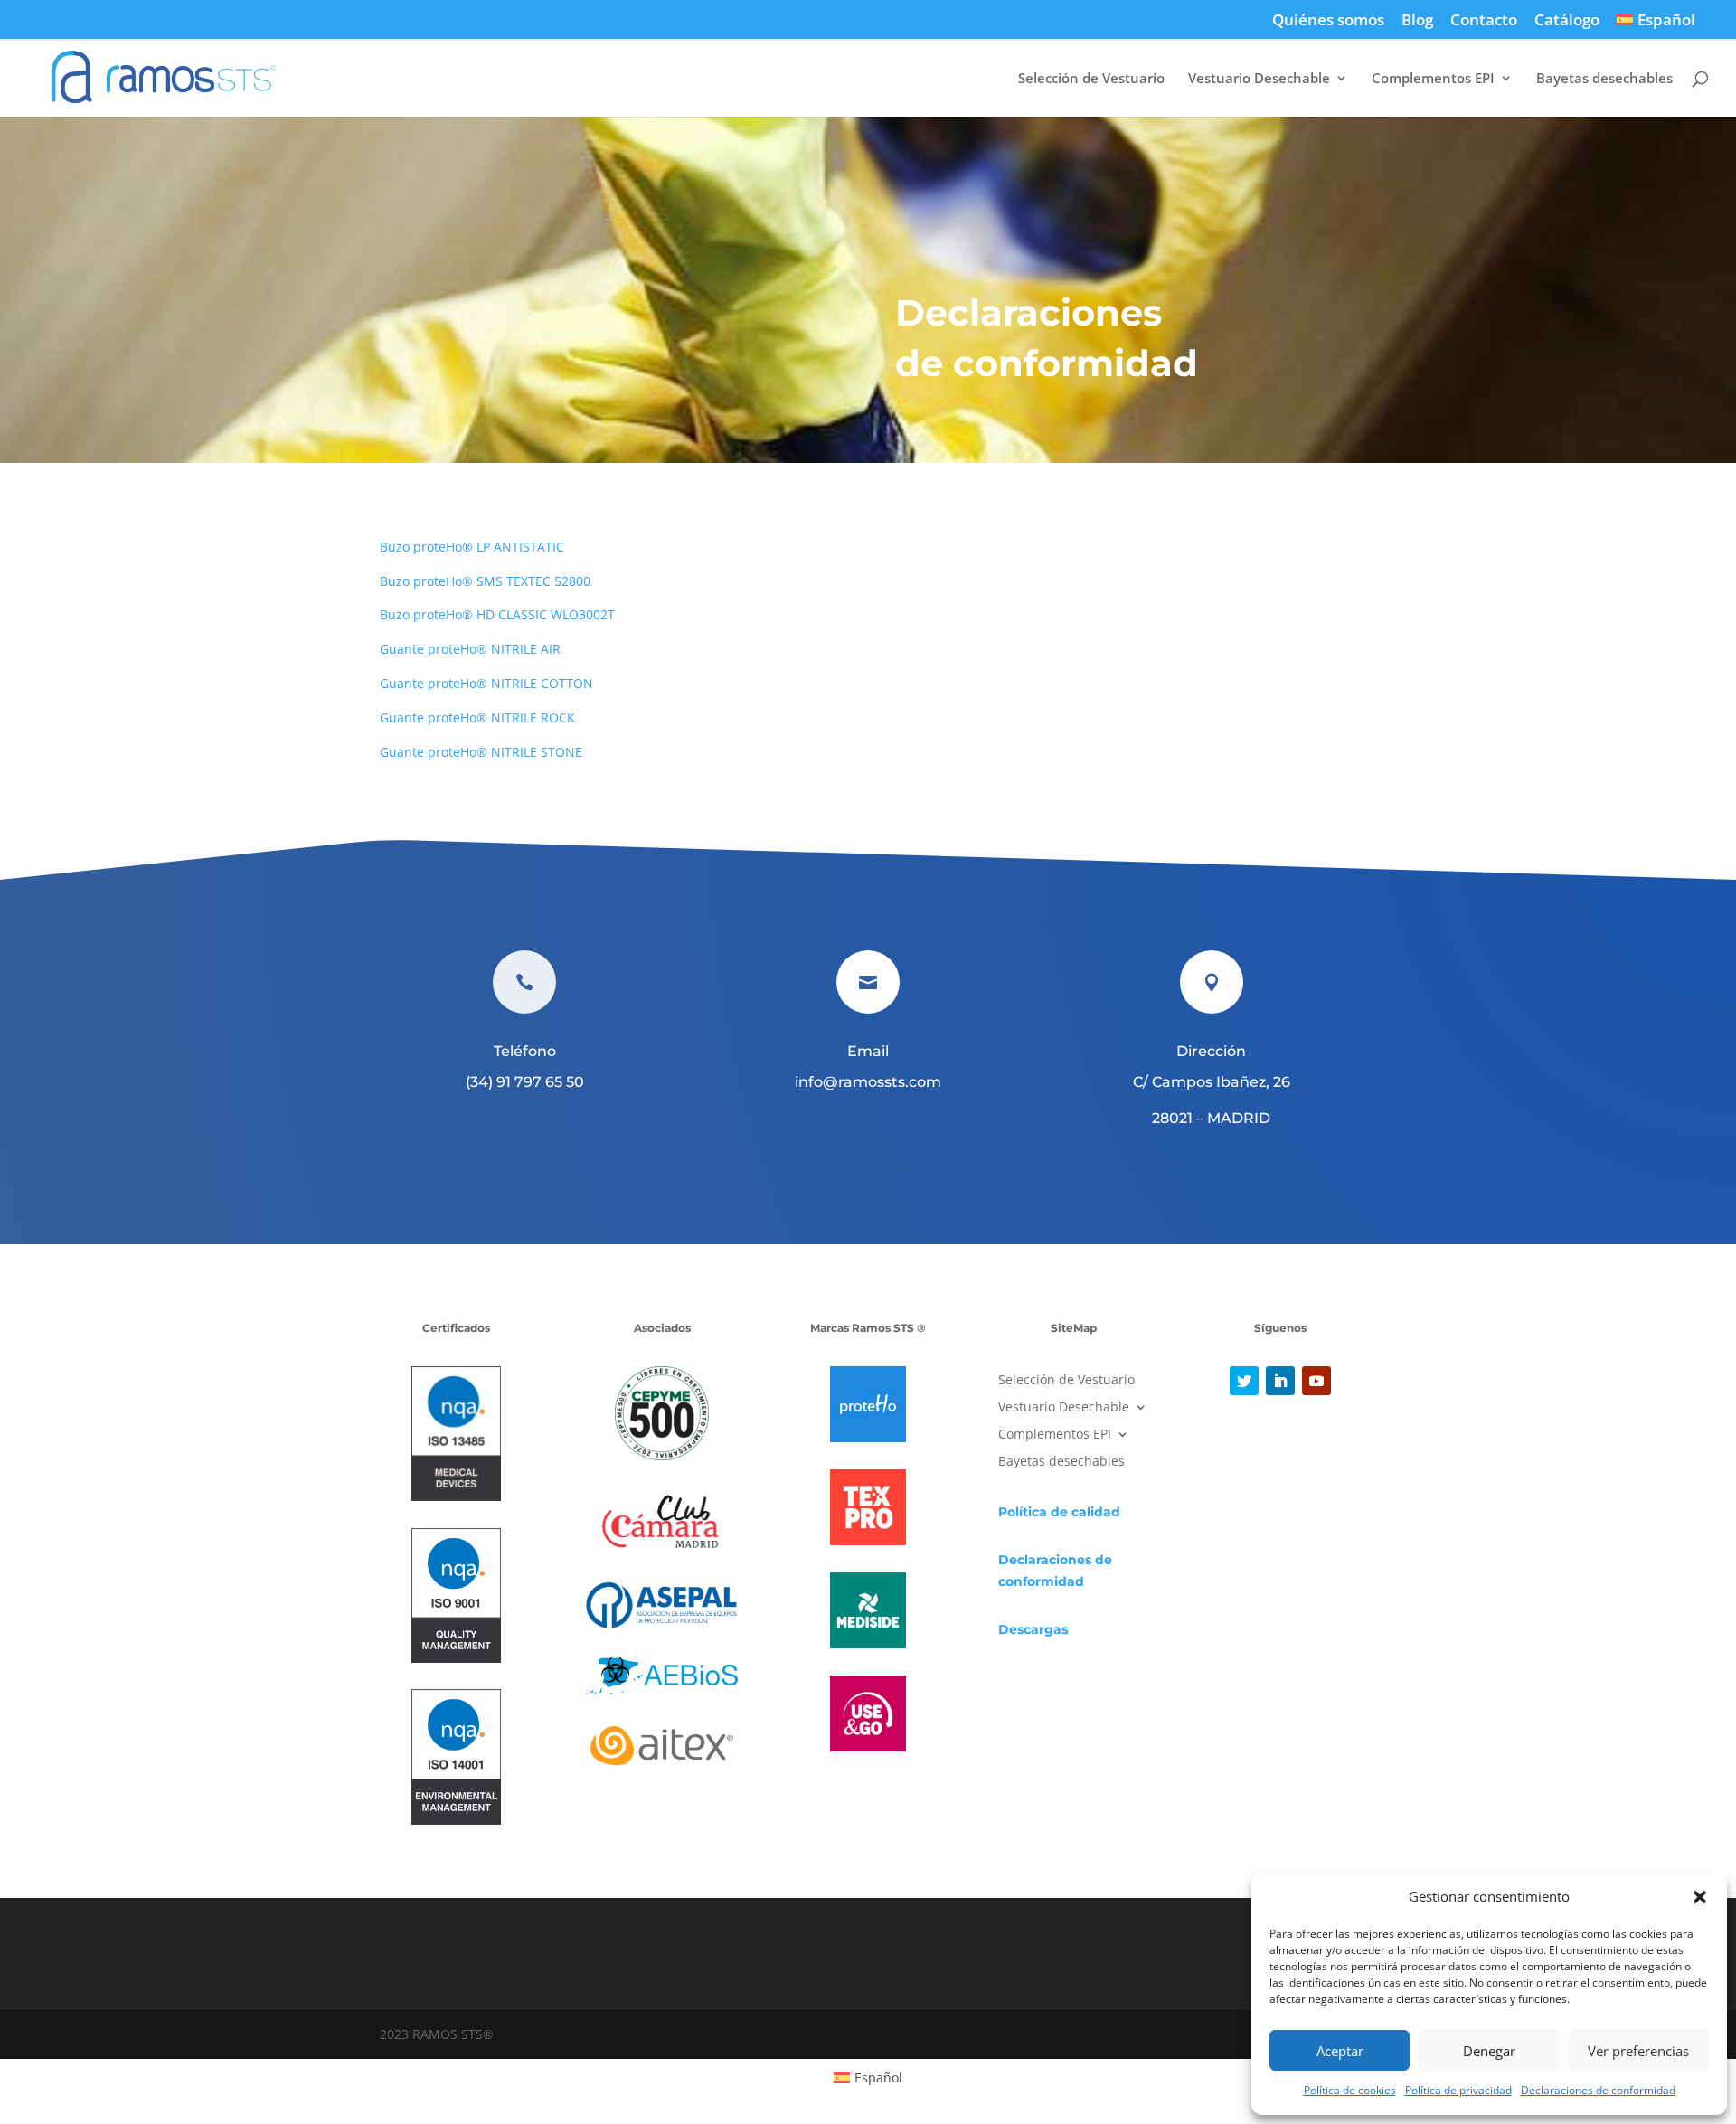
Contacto (1484, 21)
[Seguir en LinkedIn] (1280, 1381)
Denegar (1489, 2051)
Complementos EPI (1433, 79)
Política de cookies (1350, 2090)
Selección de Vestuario (1091, 79)
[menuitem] (1656, 25)
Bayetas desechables (1604, 79)
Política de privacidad (1458, 2090)
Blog (1417, 21)
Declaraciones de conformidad (1598, 2090)
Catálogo (1567, 21)
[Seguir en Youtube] (1316, 1381)
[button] (1700, 1897)
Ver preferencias (1638, 2051)
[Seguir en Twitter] (1244, 1381)
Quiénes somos (1328, 21)
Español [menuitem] (878, 2077)
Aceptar (1340, 2051)
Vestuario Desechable (1259, 79)
